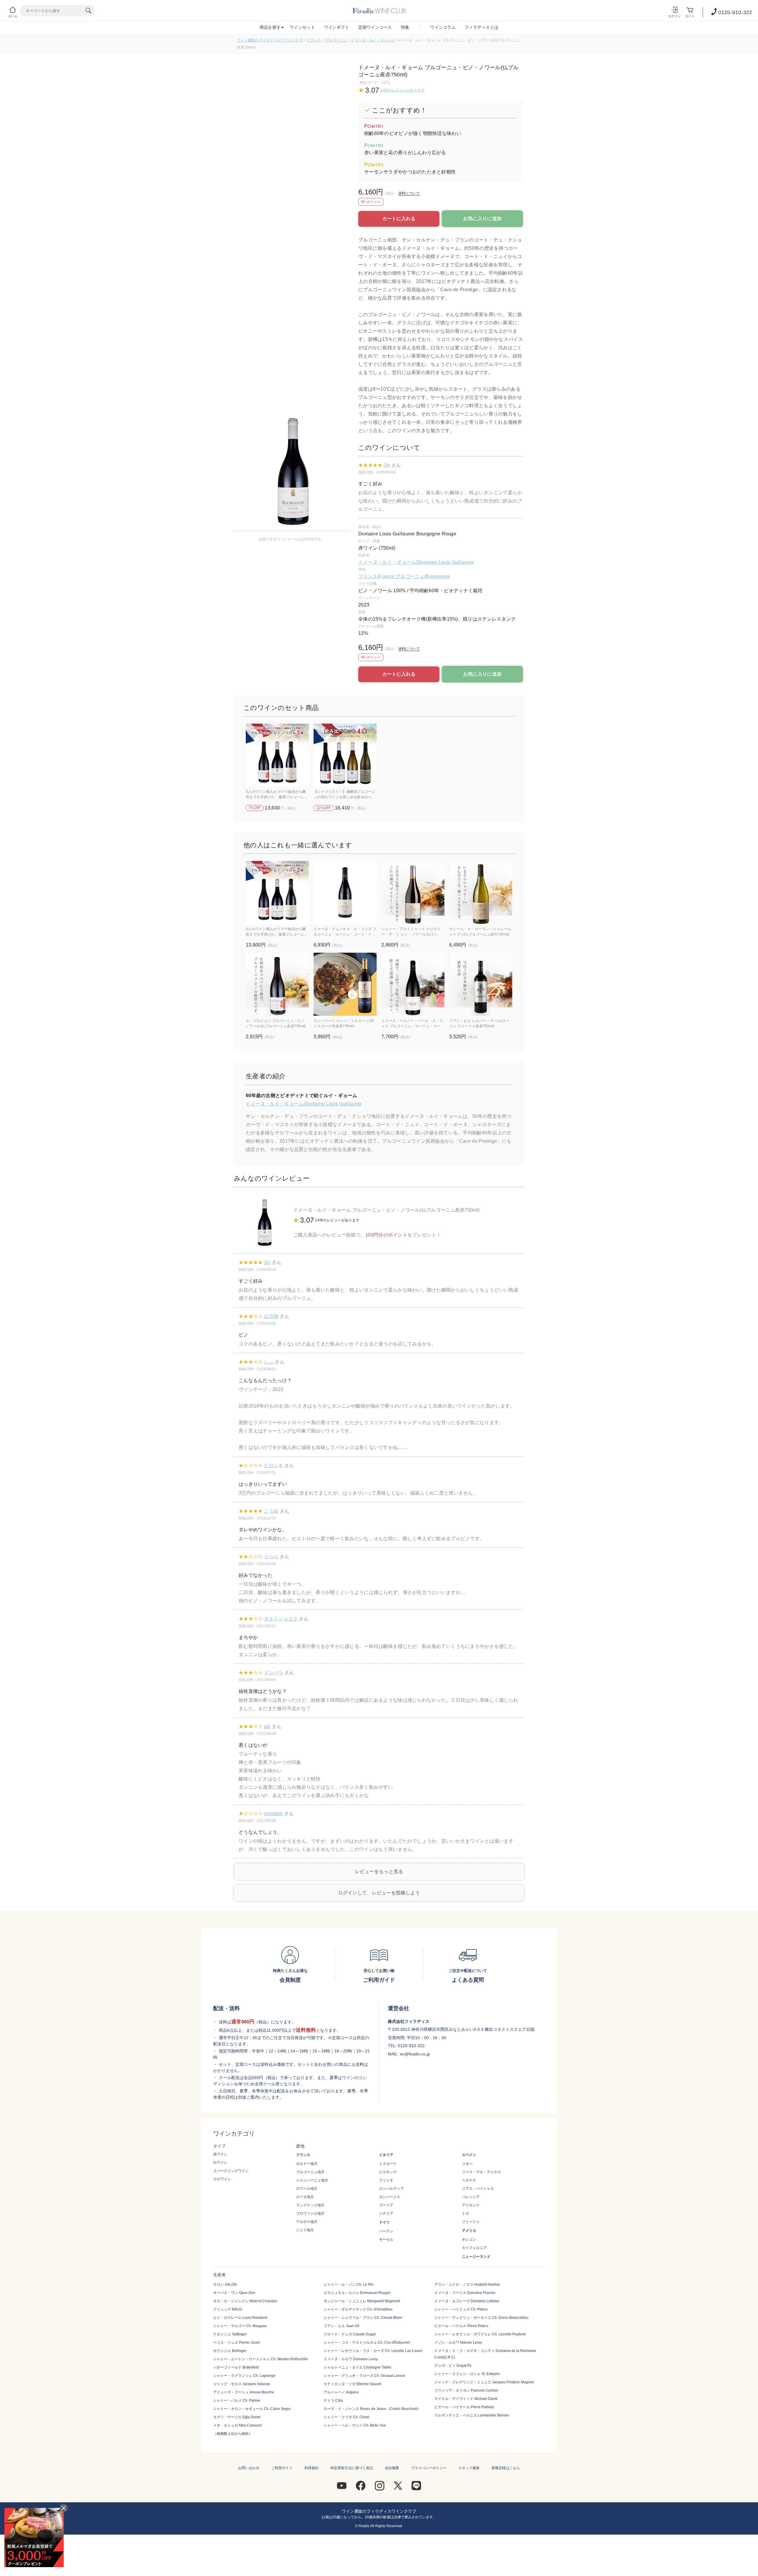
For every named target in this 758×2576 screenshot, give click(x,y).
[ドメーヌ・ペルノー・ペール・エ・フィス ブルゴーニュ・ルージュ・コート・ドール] (413, 984)
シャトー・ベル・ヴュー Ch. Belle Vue (355, 2425)
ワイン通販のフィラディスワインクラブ (270, 40)
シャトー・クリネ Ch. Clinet (346, 2417)
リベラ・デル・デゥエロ (481, 2172)
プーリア (386, 2205)
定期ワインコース (375, 27)
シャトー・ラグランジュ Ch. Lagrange (244, 2376)
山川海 (271, 1316)
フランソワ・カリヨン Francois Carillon (466, 2390)
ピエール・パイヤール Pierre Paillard (464, 2407)
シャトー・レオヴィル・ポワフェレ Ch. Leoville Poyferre (480, 2334)
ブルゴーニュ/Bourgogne (422, 576)
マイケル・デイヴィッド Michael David (466, 2399)
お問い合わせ (249, 2468)
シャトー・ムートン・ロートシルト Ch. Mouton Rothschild (260, 2359)
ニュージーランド (476, 2257)
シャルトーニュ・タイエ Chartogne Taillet (357, 2367)
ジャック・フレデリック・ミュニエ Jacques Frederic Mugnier (484, 2382)
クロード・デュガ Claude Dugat (350, 2334)
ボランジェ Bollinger (230, 2351)
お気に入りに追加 (482, 219)
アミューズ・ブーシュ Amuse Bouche (244, 2392)
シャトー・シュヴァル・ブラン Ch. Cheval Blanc (363, 2318)
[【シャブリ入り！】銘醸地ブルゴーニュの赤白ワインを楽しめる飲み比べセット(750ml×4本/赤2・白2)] (345, 755)
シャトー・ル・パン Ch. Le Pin (349, 2284)
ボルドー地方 (307, 2164)
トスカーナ (388, 2164)
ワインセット (302, 27)
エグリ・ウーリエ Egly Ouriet (237, 2417)
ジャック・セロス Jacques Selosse (242, 2384)
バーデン (386, 2231)
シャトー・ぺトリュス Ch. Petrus (461, 2309)
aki (267, 1726)
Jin (387, 465)
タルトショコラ (281, 1619)
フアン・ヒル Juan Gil (341, 2326)
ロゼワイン (222, 2179)
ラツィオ (386, 2180)
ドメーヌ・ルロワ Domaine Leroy (351, 2359)
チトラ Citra (333, 2400)
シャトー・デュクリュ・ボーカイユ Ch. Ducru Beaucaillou (481, 2318)
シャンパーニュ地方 (312, 2180)
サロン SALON (225, 2284)
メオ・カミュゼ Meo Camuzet (237, 2425)
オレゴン (469, 2239)
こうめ (271, 1511)
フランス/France (377, 576)
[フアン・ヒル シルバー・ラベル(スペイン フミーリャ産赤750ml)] (481, 984)
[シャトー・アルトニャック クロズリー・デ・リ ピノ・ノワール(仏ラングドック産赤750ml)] (413, 892)
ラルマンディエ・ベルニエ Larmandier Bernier (472, 2415)
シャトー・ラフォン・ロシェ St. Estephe (467, 2374)
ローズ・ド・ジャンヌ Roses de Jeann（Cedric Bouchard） (372, 2409)
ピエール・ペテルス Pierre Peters (461, 2326)
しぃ (269, 1362)
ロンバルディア (391, 2189)
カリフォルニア (474, 2248)
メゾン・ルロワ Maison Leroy (458, 2342)
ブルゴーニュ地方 (310, 2172)
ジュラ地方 (305, 2230)
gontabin (273, 1813)
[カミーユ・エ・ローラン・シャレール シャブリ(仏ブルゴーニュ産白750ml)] (481, 892)
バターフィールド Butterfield (236, 2367)
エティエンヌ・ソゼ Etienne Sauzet (352, 2384)
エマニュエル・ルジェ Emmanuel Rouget (357, 2293)
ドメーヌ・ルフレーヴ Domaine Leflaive (467, 2301)
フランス (314, 40)
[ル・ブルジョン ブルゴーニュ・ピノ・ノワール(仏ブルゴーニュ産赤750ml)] (277, 984)
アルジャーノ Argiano (341, 2392)
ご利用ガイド (282, 2468)
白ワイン (220, 2163)
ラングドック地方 (310, 2205)
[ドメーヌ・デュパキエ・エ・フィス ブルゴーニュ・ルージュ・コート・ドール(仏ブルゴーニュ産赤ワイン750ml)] (345, 892)
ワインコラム (443, 27)
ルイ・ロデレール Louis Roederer (240, 2318)
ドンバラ (273, 1673)
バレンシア (471, 2197)
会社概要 (392, 2468)
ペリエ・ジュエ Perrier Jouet (236, 2342)
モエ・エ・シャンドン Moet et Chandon (245, 2301)
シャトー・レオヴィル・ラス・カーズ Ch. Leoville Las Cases (373, 2351)
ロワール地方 (307, 2189)
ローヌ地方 (305, 2197)
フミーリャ (471, 2222)
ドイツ (384, 2222)
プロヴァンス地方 (310, 2213)
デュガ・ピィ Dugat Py (453, 2366)
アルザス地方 (307, 2222)
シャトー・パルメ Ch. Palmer (237, 2400)
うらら (271, 1557)
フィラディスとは (481, 27)
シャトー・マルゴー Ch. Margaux (240, 2326)
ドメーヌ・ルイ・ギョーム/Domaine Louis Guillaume (416, 562)
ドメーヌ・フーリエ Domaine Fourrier (465, 2293)
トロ (465, 2213)
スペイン (469, 2155)
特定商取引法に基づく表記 (352, 2468)
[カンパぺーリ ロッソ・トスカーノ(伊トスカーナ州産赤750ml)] (345, 984)
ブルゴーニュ (336, 40)
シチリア (386, 2213)
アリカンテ (471, 2205)
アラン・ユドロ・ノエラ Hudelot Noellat (467, 2284)
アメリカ (469, 2231)
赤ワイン (220, 2154)
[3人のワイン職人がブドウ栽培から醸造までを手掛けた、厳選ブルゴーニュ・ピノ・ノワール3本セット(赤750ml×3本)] (277, 755)
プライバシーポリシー (429, 2468)
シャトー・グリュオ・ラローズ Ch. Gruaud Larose (364, 2376)
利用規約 (311, 2468)
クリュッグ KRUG (228, 2309)
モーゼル (386, 2239)
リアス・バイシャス (478, 2189)
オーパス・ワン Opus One (234, 2293)
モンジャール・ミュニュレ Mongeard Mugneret (362, 2301)
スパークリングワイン (231, 2171)
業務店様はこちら (506, 2468)
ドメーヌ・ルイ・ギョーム (373, 40)
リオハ (467, 2164)
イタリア (386, 2155)
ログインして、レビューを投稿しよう (379, 1893)
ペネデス (469, 2180)
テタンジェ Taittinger (230, 2334)
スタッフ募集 (469, 2468)
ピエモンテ (388, 2172)
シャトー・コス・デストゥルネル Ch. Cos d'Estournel (367, 2342)
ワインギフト (337, 27)
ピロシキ (273, 1465)
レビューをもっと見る (379, 1871)
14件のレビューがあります (402, 90)
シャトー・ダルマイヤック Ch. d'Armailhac (358, 2309)
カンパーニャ (390, 2197)
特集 (405, 27)
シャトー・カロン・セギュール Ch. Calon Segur (252, 2409)
